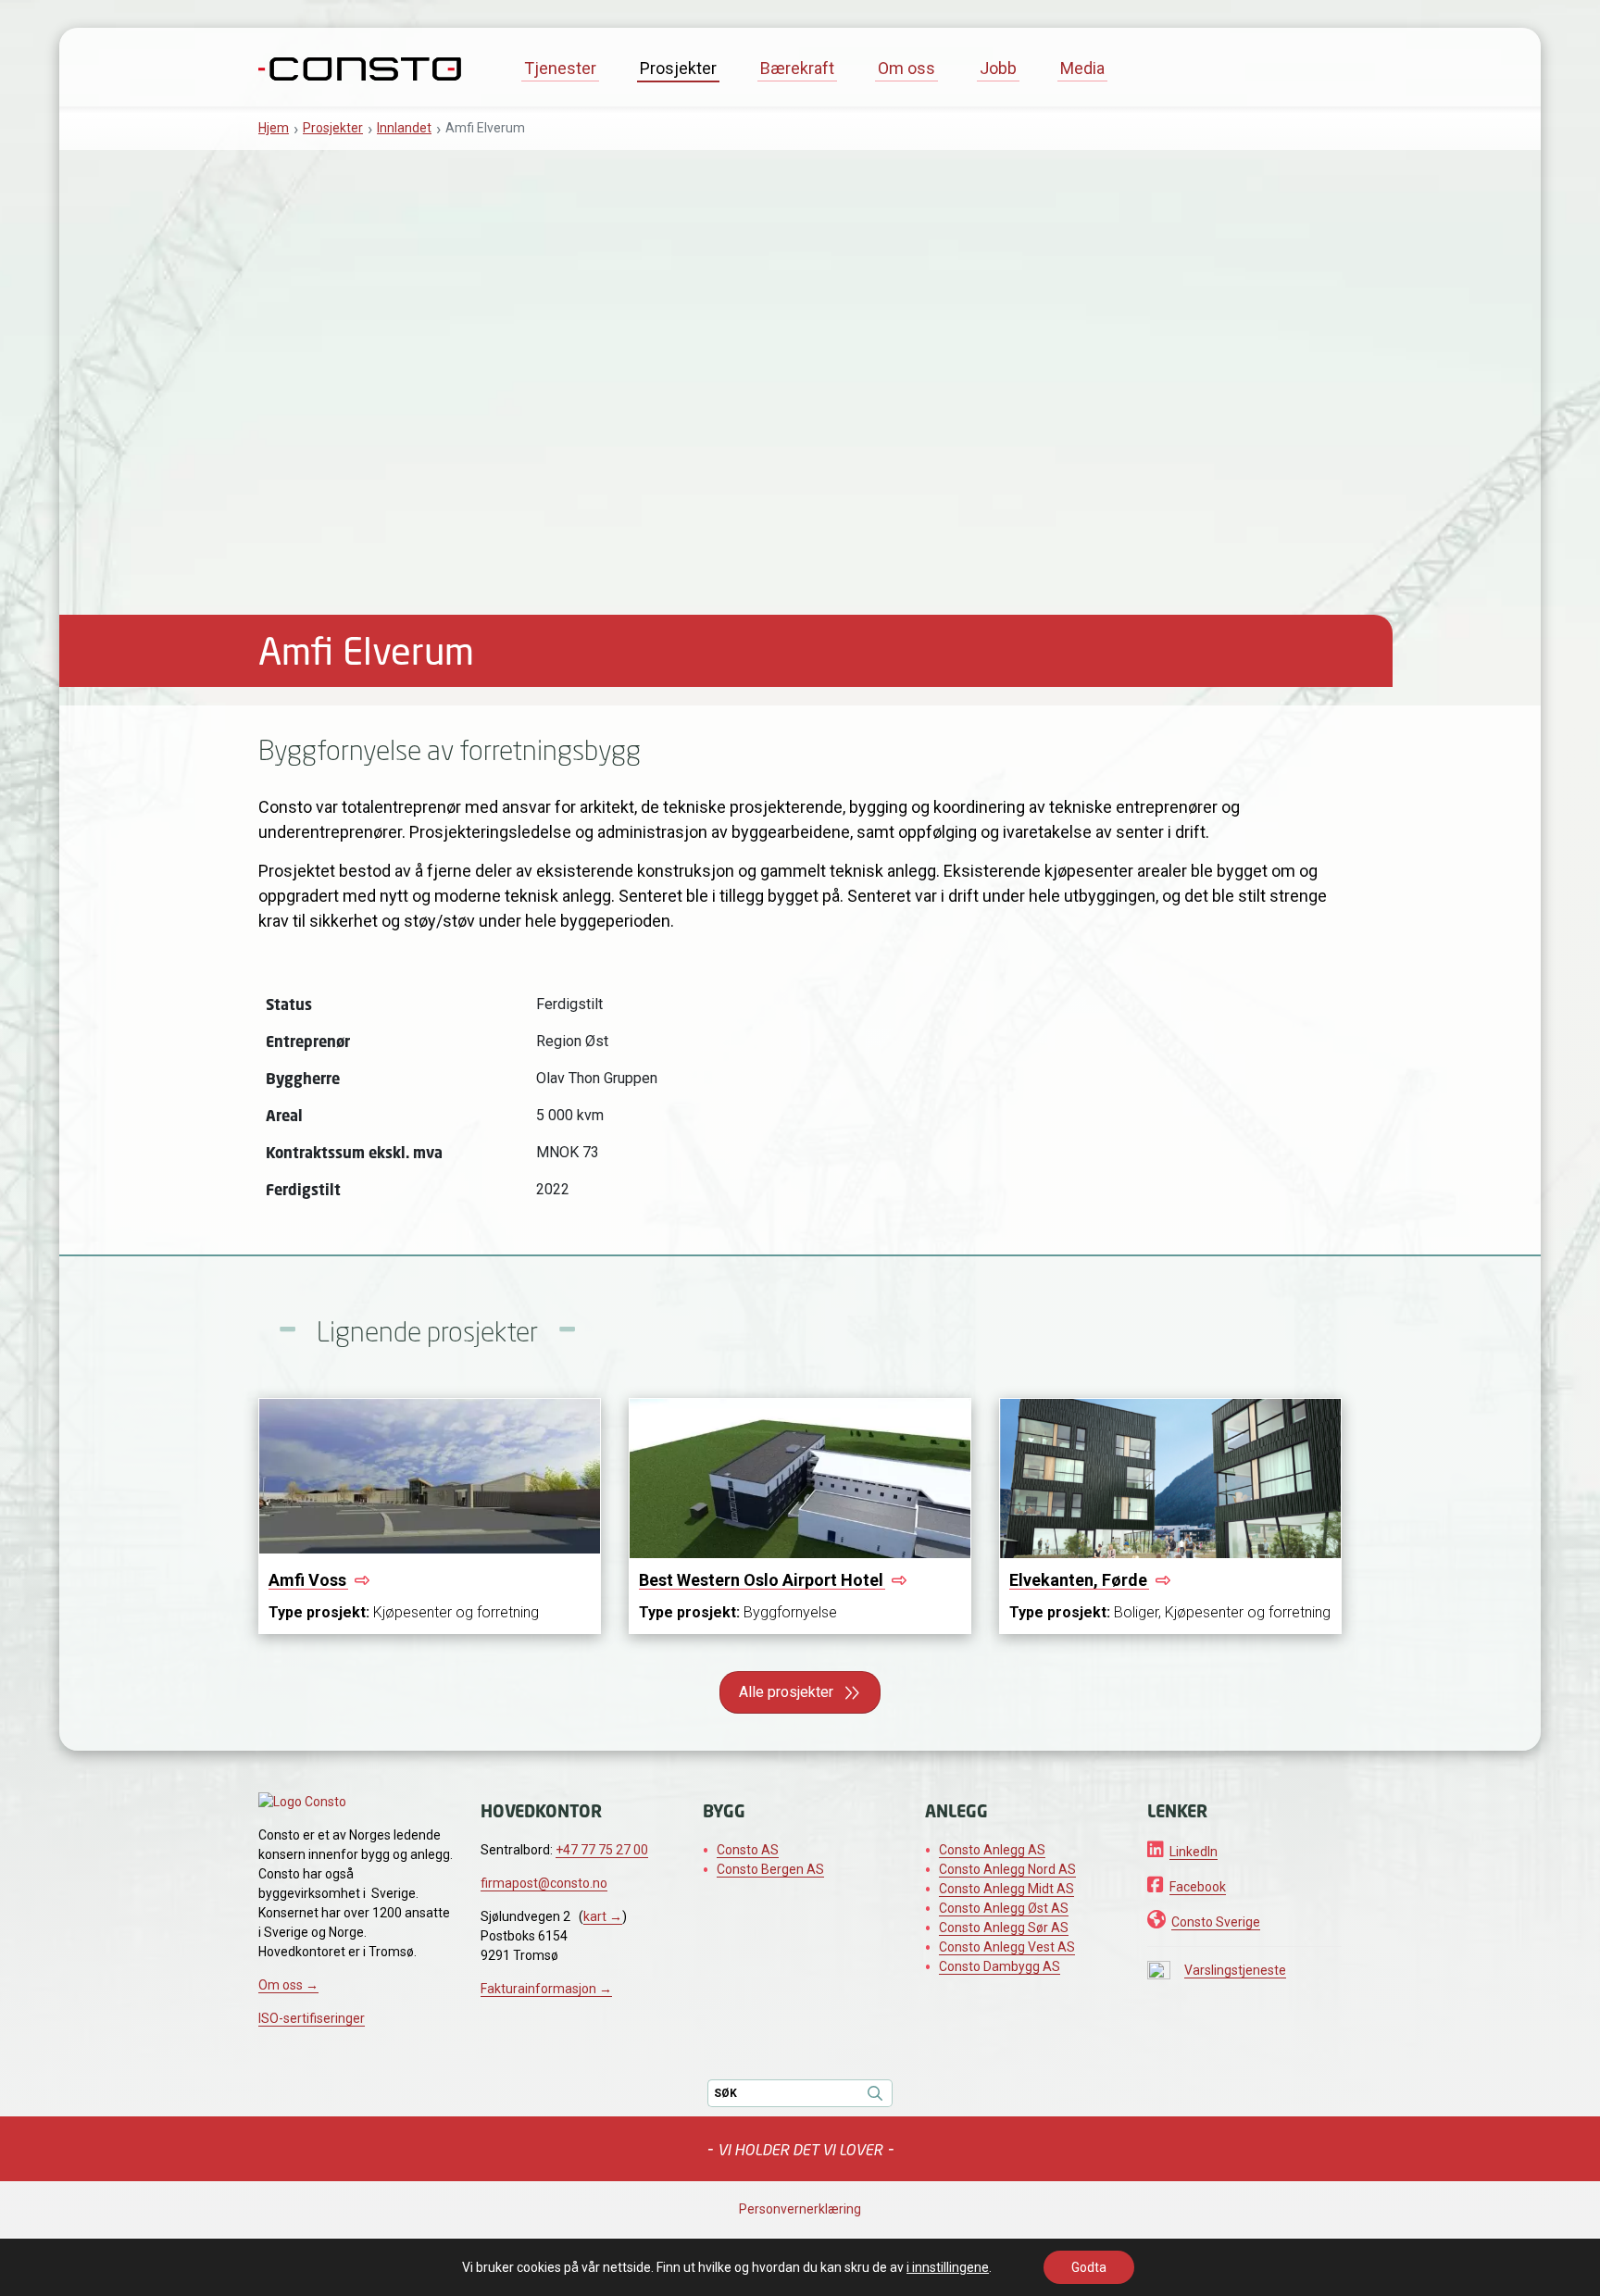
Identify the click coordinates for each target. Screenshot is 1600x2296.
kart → (603, 1916)
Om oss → (288, 1985)
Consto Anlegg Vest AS (1007, 1947)
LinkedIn (1194, 1852)
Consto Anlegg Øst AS (1004, 1908)
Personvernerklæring (800, 2209)
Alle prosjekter (786, 1692)
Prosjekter (678, 68)
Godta (1089, 2267)
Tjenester (560, 68)
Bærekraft (797, 68)
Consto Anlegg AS (992, 1850)
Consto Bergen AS (770, 1869)
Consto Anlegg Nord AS (1007, 1869)
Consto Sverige (1216, 1922)
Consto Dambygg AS (1000, 1966)
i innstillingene (948, 2267)
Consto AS (748, 1850)
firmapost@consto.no (544, 1883)
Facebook (1198, 1887)
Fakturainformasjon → (546, 1989)
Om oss (906, 68)
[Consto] (360, 67)
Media (1082, 68)
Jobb (998, 68)
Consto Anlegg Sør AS (1004, 1928)
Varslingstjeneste (1235, 1970)
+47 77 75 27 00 (602, 1850)
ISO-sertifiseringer (312, 2018)
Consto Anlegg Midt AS (1006, 1889)
